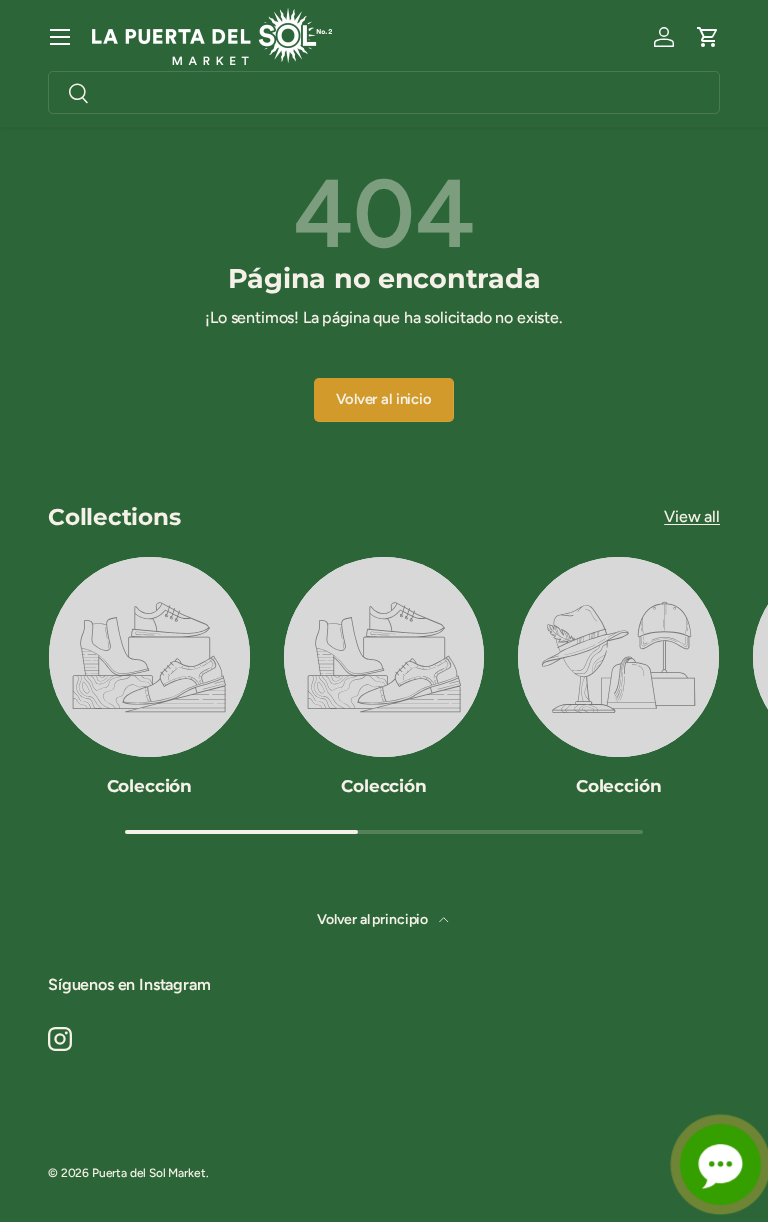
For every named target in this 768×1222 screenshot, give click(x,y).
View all (692, 516)
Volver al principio (374, 919)
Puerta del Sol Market (149, 1173)
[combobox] (384, 92)
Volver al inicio (383, 399)
